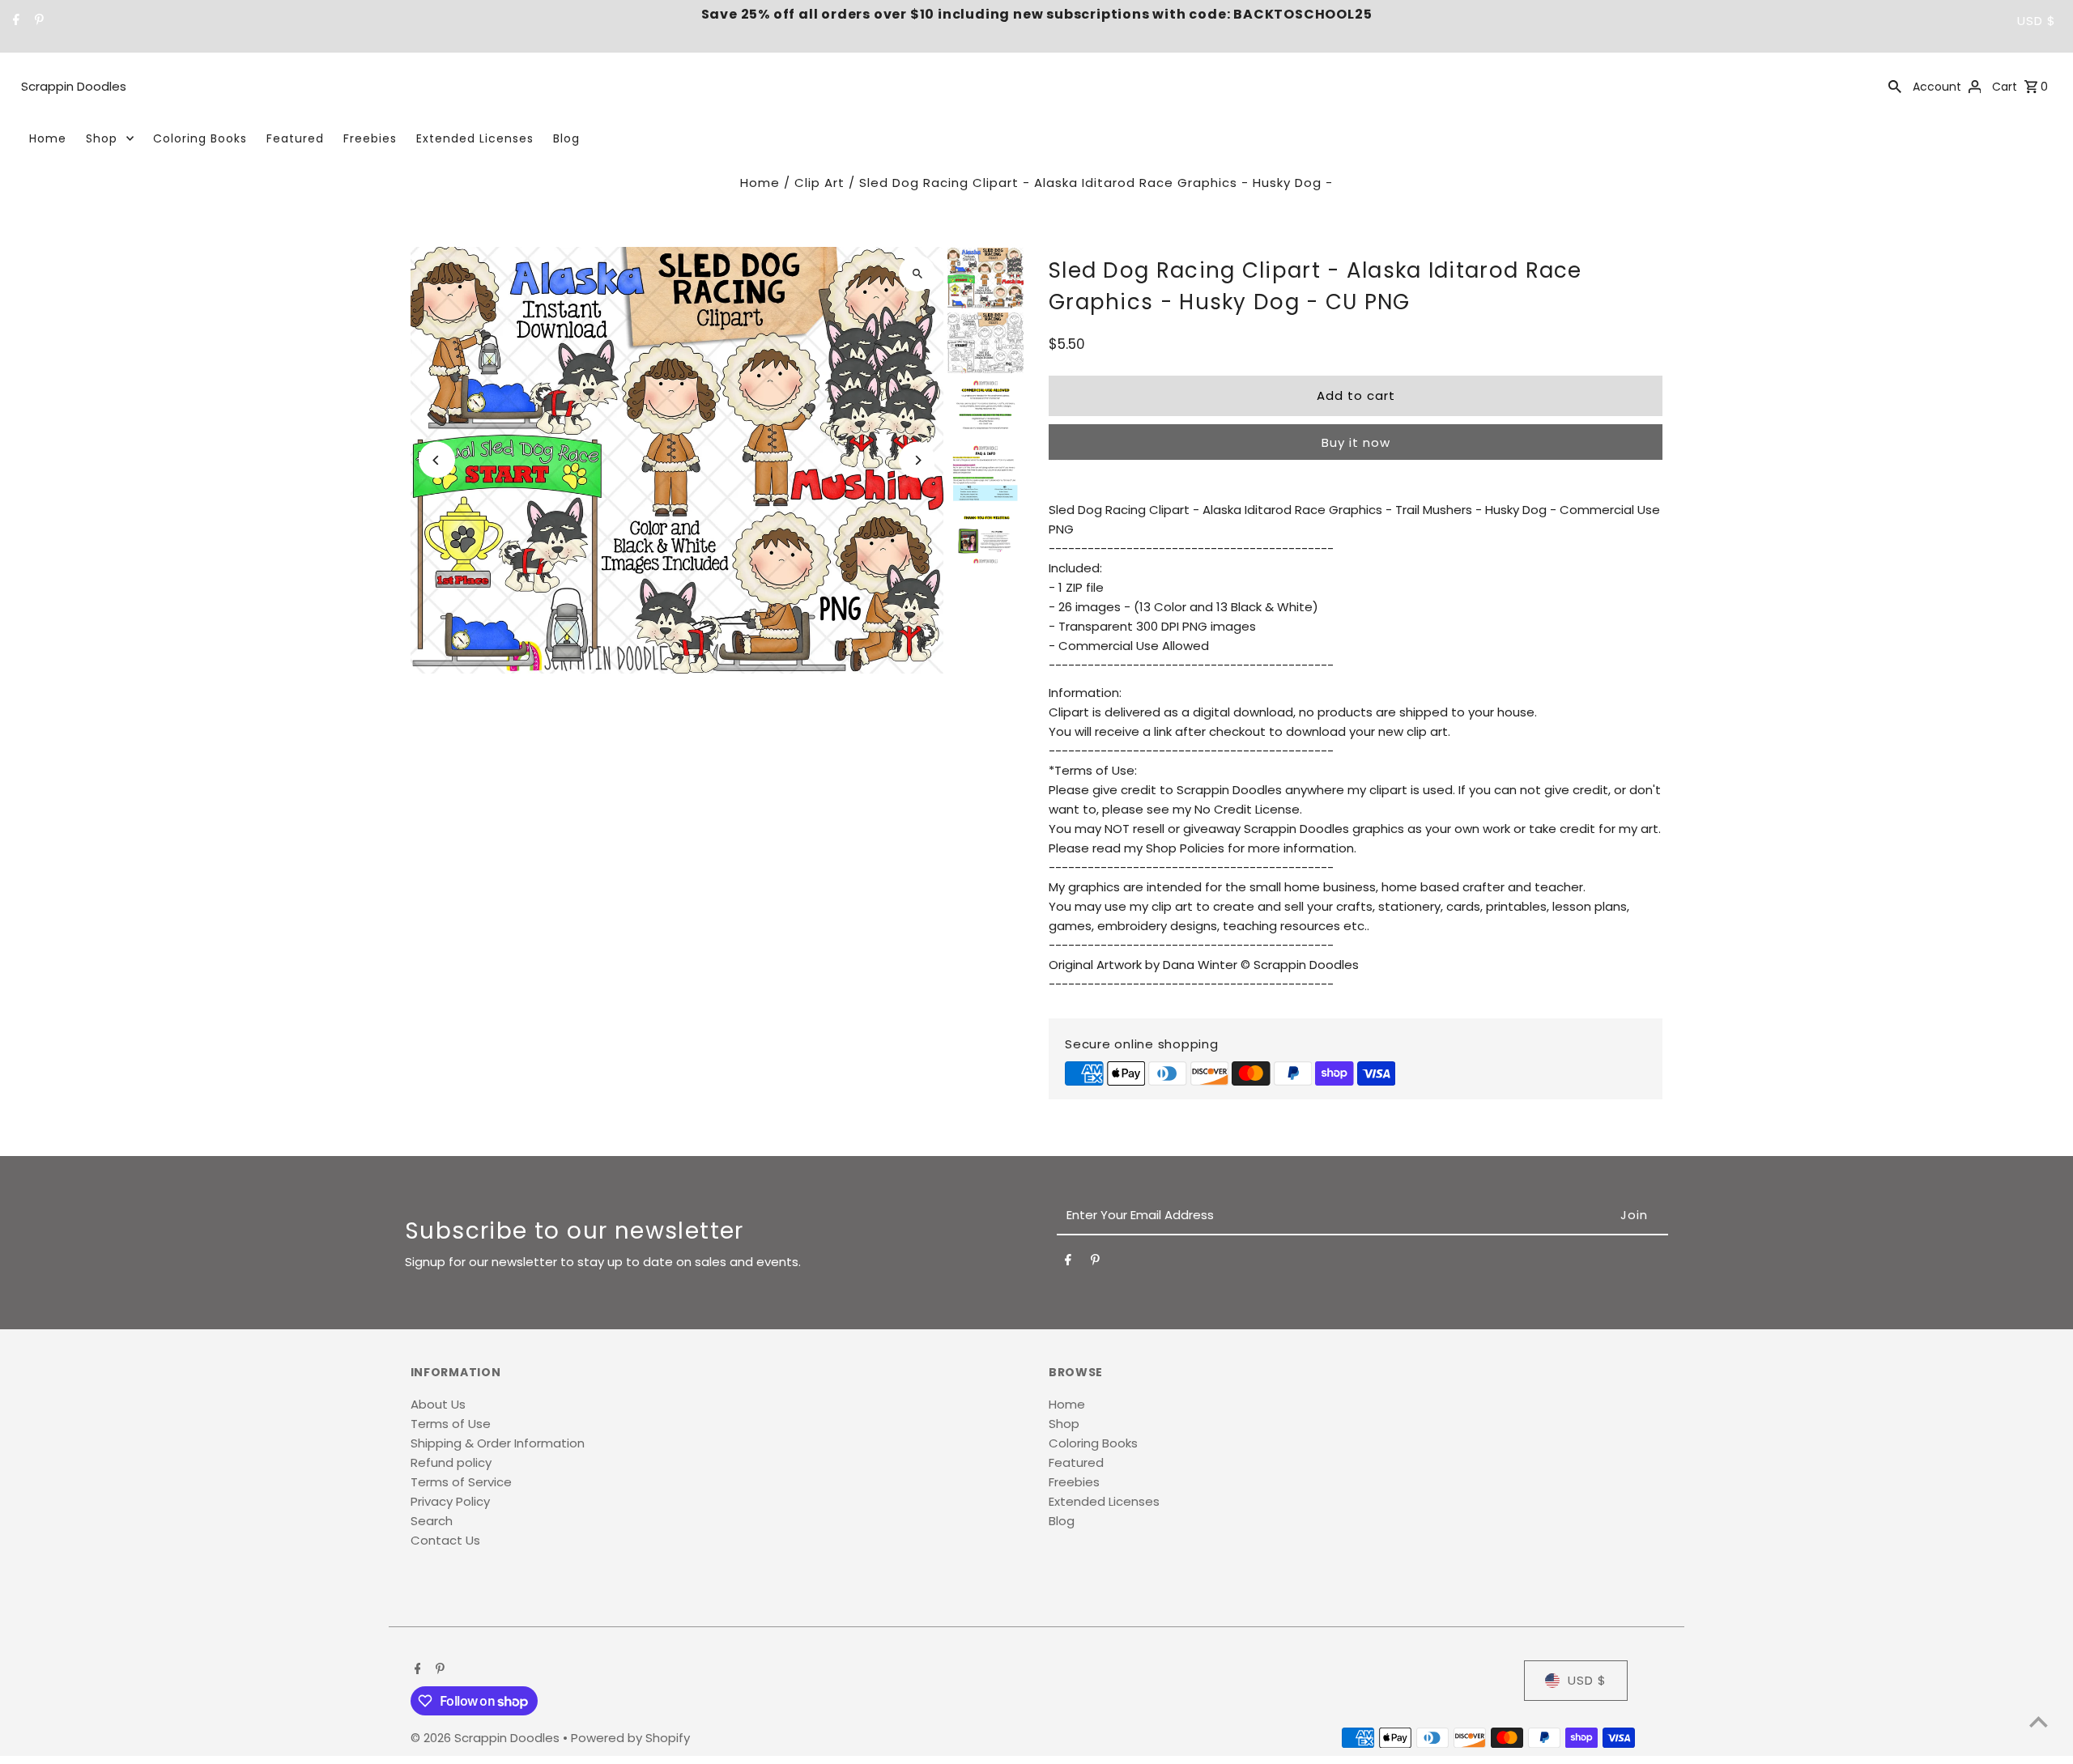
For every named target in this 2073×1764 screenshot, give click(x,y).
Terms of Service (461, 1482)
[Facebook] (14, 21)
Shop (102, 138)
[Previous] (437, 460)
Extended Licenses (475, 138)
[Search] (1895, 86)
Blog (566, 138)
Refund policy (451, 1462)
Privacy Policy (450, 1501)
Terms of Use (451, 1424)
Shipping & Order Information (498, 1443)
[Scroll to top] (2039, 1721)
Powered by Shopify (630, 1738)
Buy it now (1356, 442)
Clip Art (819, 183)
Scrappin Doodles (74, 86)
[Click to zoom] (917, 273)
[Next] (917, 460)
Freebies (370, 138)
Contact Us (445, 1540)
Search (432, 1521)
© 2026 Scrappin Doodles (487, 1738)
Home (48, 138)
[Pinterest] (37, 21)
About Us (438, 1404)
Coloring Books (200, 138)
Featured (295, 138)
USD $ (2037, 21)
